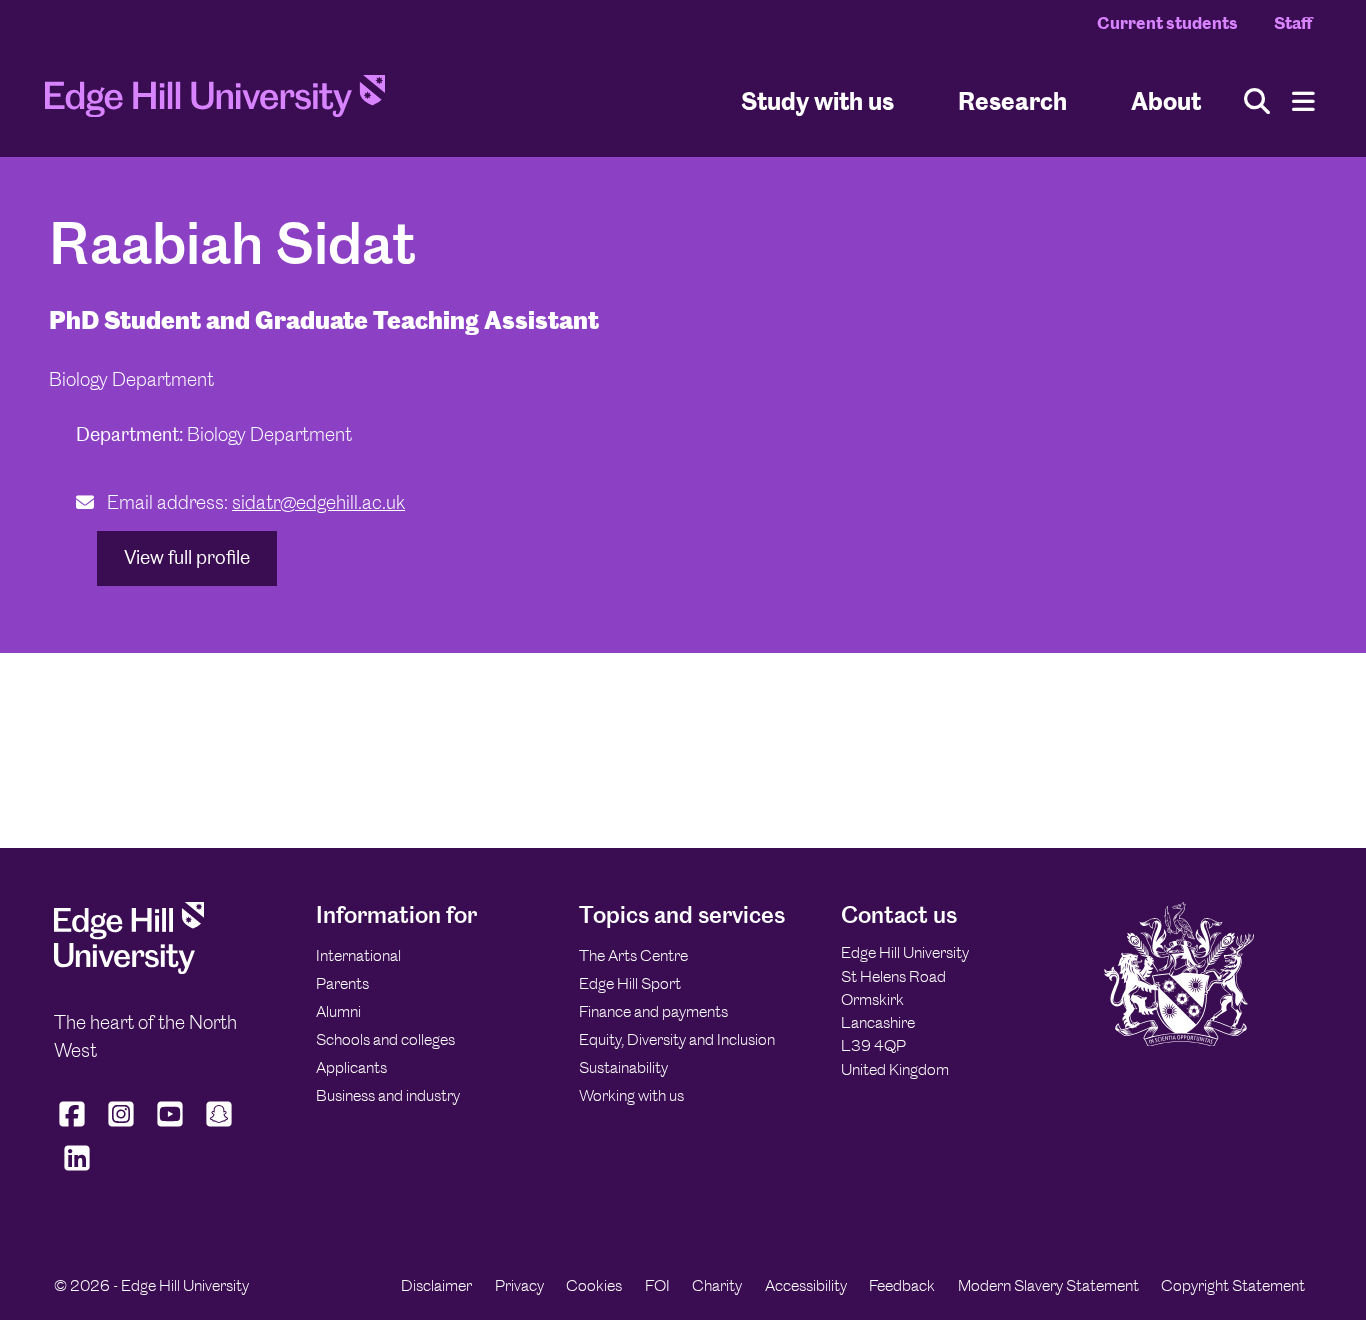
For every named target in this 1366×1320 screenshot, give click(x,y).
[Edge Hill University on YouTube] (170, 1127)
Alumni (338, 1011)
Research (1012, 100)
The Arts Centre (633, 955)
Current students (1167, 23)
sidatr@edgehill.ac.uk (318, 502)
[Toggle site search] (1257, 101)
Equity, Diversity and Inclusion (677, 1039)
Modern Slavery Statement (1048, 1285)
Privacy (519, 1285)
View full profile (187, 557)
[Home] (215, 102)
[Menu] (1303, 101)
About (1166, 100)
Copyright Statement (1233, 1285)
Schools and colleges (385, 1039)
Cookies (594, 1285)
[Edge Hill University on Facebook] (74, 1127)
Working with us (631, 1095)
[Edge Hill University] (129, 968)
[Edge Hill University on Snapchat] (219, 1127)
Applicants (351, 1067)
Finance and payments (653, 1011)
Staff (1293, 23)
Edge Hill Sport (630, 983)
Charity (717, 1285)
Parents (342, 983)
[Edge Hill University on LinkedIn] (76, 1171)
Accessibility (806, 1285)
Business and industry (388, 1095)
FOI (657, 1285)
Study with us (817, 100)
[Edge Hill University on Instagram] (121, 1127)
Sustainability (623, 1067)
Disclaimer (436, 1285)
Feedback (902, 1285)
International (358, 955)
